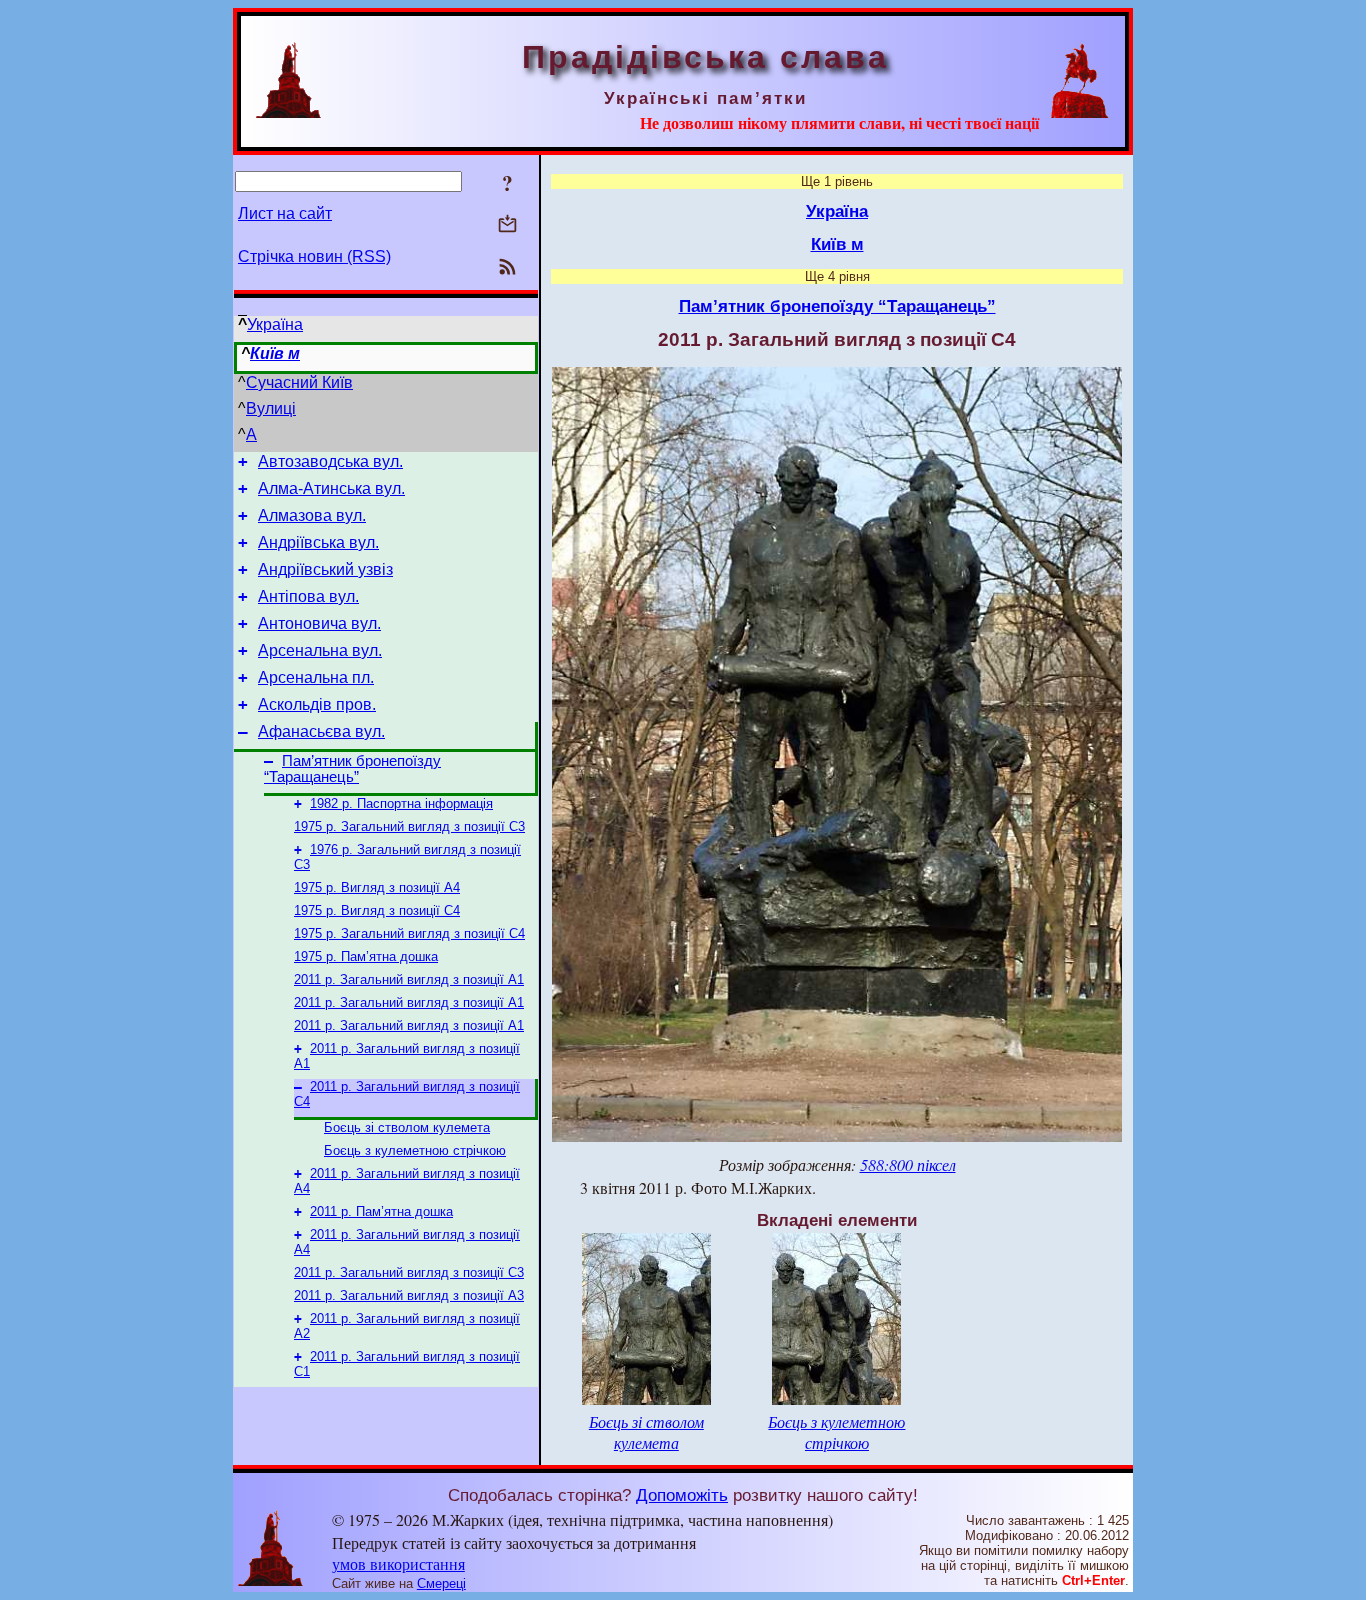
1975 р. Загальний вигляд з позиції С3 (409, 826)
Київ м (275, 353)
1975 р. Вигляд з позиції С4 (377, 910)
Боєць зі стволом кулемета (407, 1127)
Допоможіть (682, 1495)
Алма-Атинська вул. (331, 488)
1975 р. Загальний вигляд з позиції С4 (409, 933)
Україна (275, 324)
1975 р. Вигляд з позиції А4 (377, 887)
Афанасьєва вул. (321, 731)
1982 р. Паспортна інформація (401, 803)
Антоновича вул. (319, 623)
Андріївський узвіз (325, 569)
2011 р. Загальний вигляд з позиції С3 (409, 1272)
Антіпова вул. (308, 596)
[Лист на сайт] (507, 225)
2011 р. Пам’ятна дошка (381, 1211)
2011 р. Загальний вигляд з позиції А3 (409, 1295)
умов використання (398, 1563)
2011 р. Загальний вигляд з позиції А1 (409, 979)
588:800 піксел (908, 1164)
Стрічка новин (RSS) (314, 256)
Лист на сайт (285, 213)
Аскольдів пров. (317, 704)
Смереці (441, 1583)
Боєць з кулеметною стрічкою (415, 1150)
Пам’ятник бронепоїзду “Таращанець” (352, 769)
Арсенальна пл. (316, 677)
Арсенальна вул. (320, 650)
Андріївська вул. (318, 542)
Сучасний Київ (299, 382)
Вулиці (271, 408)
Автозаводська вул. (330, 461)
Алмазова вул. (312, 515)
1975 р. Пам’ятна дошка (366, 956)
